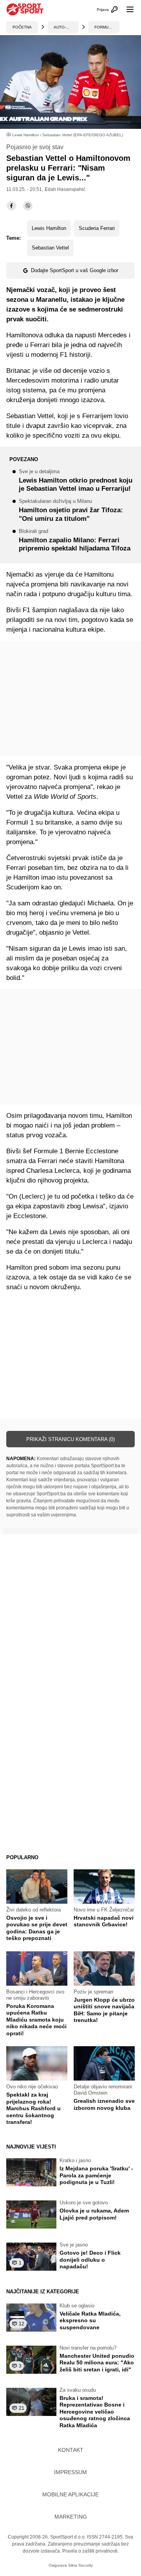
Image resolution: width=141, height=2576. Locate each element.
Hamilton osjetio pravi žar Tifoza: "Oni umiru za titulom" (71, 510)
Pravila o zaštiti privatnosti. (90, 2551)
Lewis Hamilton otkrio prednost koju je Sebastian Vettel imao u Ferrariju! (76, 481)
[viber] (28, 206)
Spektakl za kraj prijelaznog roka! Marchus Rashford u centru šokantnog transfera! (33, 2108)
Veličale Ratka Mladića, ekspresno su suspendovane (90, 2320)
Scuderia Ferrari (97, 228)
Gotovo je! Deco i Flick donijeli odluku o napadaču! (90, 2260)
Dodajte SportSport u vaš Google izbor (75, 270)
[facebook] (11, 206)
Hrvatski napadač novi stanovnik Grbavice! (104, 1921)
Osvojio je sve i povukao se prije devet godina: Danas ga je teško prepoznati (37, 1928)
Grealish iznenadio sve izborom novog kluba (104, 2104)
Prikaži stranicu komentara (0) (70, 1439)
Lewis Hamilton (49, 228)
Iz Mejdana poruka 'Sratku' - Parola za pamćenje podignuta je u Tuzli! (96, 2175)
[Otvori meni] (127, 9)
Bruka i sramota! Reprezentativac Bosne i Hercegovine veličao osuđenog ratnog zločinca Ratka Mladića (95, 2412)
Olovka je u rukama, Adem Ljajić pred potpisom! (94, 2214)
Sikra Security (80, 2565)
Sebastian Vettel (50, 248)
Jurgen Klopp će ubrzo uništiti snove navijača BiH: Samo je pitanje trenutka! (104, 2010)
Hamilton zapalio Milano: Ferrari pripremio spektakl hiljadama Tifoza (75, 541)
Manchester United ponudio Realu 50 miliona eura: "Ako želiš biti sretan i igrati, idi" (97, 2363)
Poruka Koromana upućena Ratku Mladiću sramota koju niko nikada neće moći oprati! (36, 2020)
